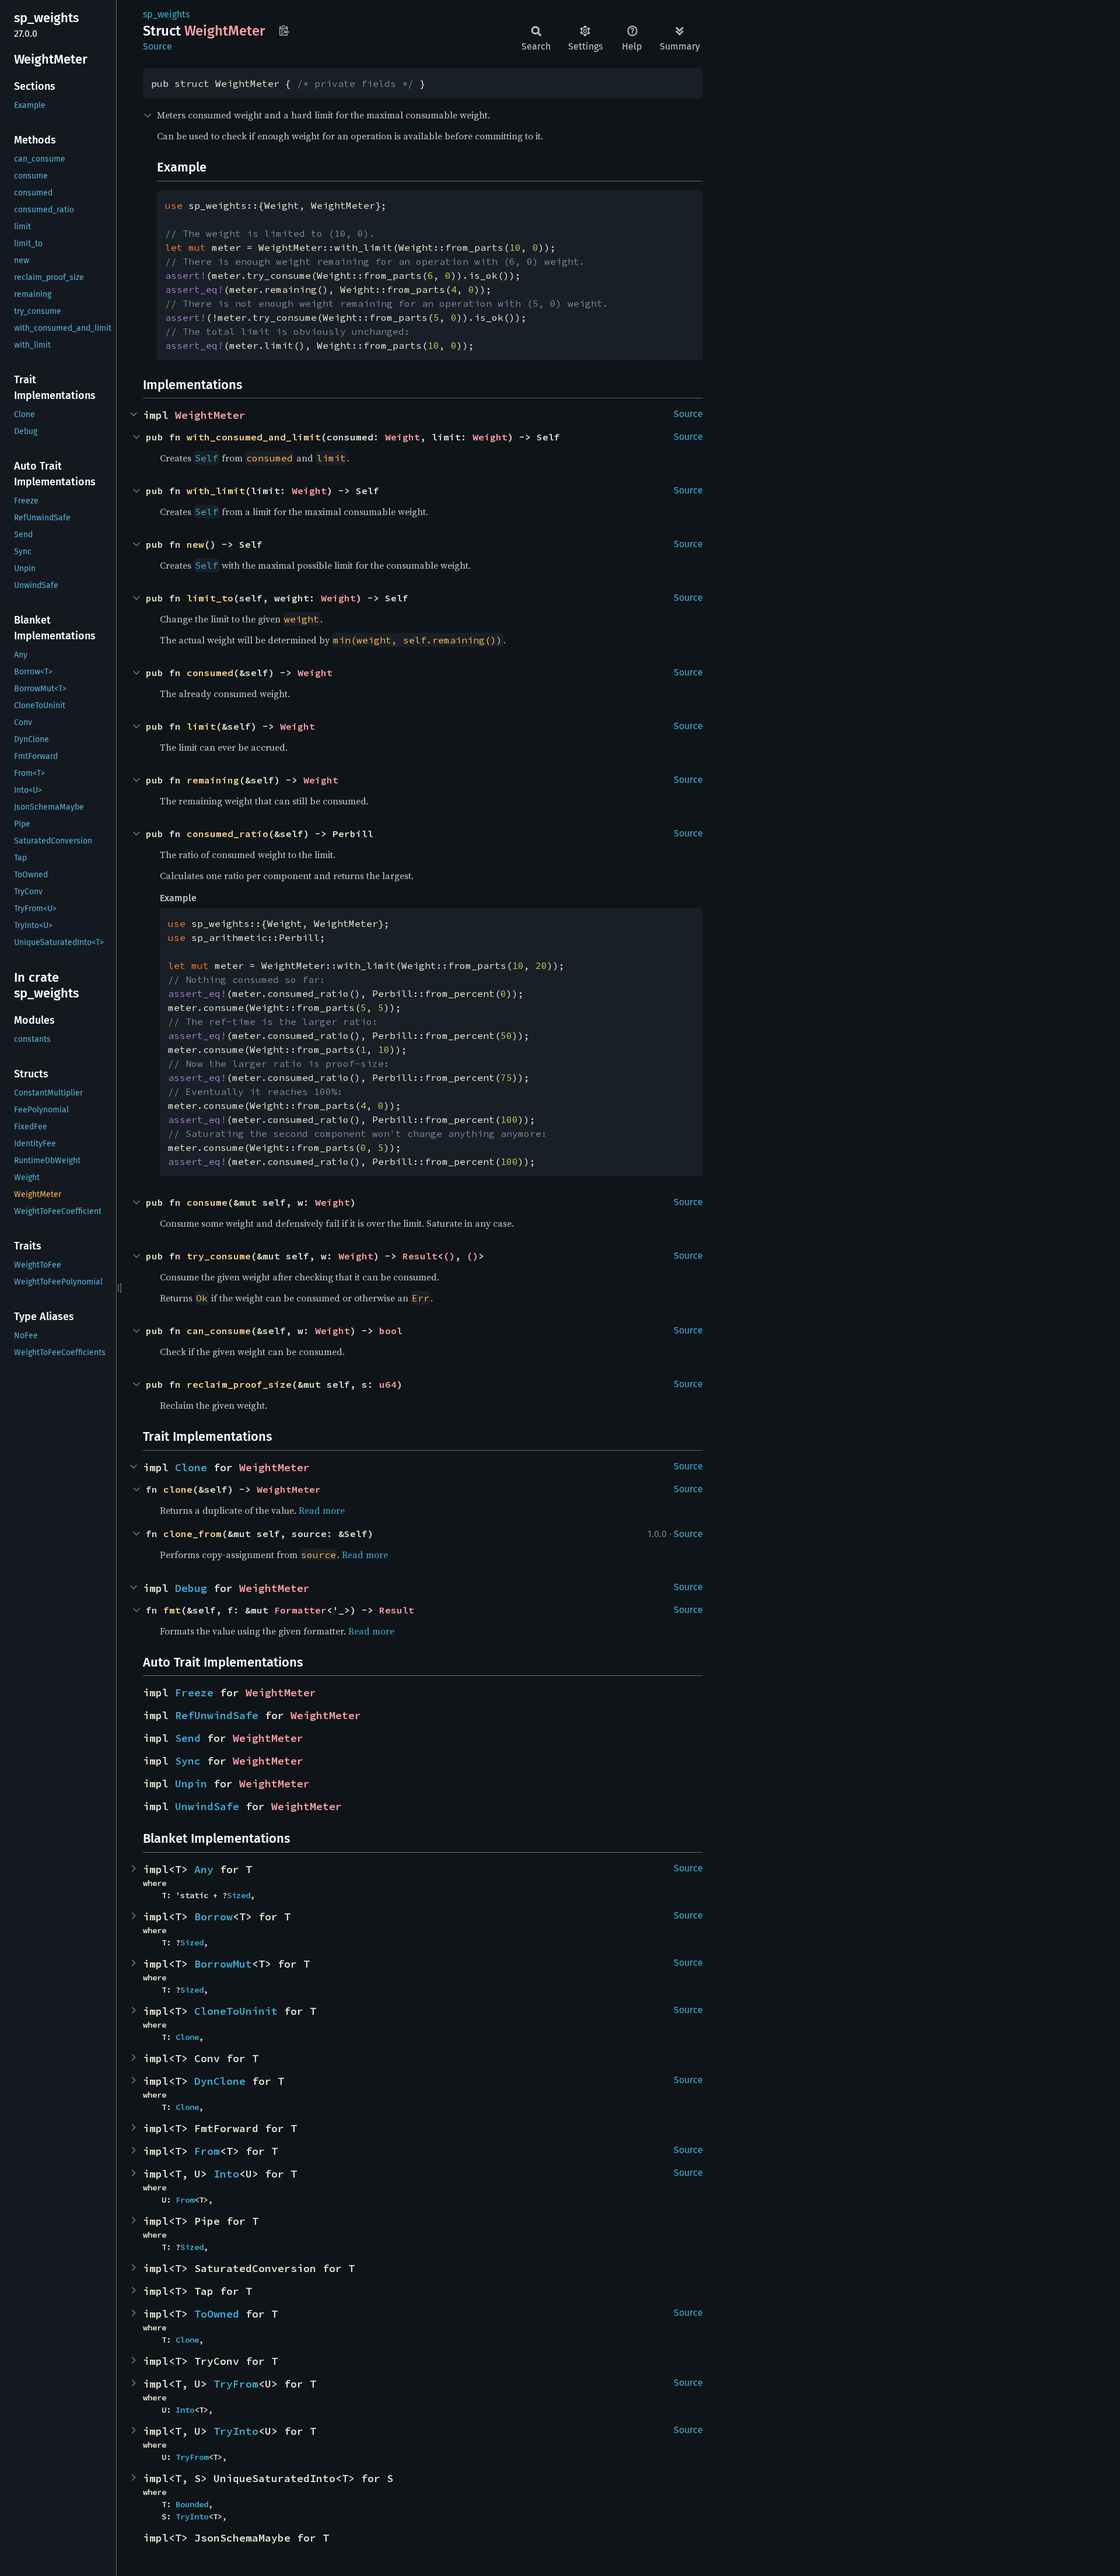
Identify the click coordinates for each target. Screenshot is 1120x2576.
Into (226, 2174)
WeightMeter (210, 415)
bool (391, 1331)
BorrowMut (223, 1964)
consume (207, 1202)
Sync (188, 1761)
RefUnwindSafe (217, 1715)
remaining (213, 780)
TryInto (236, 2431)
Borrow (213, 1917)
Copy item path (284, 30)
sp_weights (166, 14)
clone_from (192, 1534)
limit (201, 726)
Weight (402, 437)
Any (204, 1869)
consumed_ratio (228, 834)
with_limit (216, 491)
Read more (322, 1510)
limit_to (210, 598)
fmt (172, 1610)
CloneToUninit (236, 2011)
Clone (191, 1467)
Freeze (194, 1693)
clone (178, 1489)
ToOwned (217, 2314)
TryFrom (236, 2384)
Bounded (192, 2504)
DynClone (220, 2081)
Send (188, 1738)
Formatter (300, 1610)
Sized (239, 1895)
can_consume (219, 1331)
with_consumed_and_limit (254, 437)
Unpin (191, 1784)
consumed (210, 673)
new (195, 544)
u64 (388, 1384)
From (207, 2151)
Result (420, 1256)
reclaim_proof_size (239, 1384)
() (449, 1256)
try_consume (219, 1256)
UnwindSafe (207, 1806)
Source (157, 46)
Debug (191, 1588)
